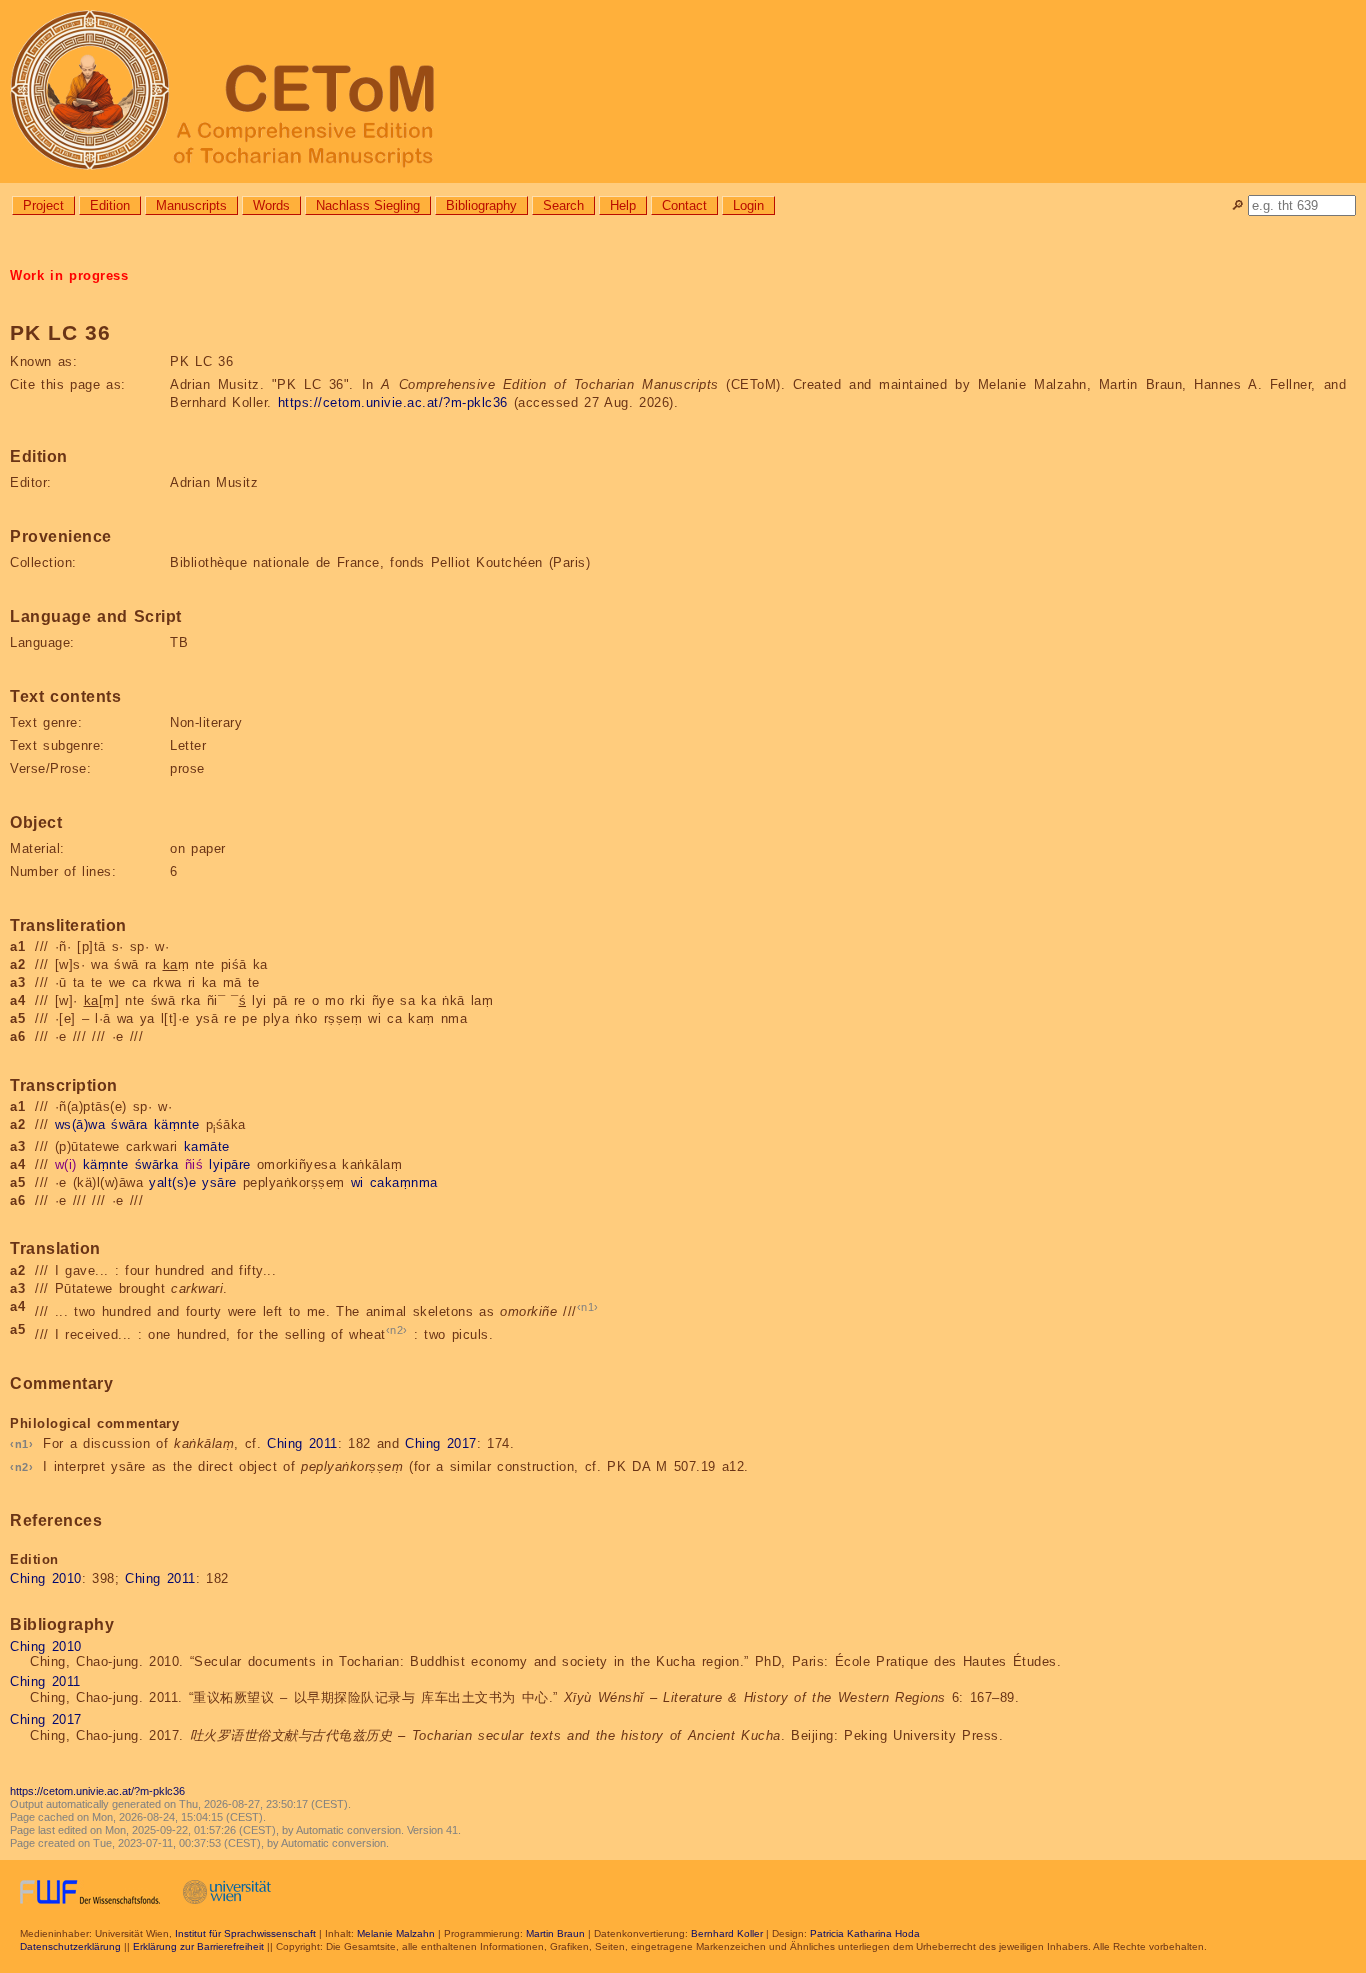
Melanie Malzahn (396, 1933)
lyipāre (230, 1164)
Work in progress (69, 275)
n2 (396, 1330)
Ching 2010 (46, 1578)
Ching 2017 (441, 1443)
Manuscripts (191, 205)
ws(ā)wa (80, 1124)
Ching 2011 (302, 1443)
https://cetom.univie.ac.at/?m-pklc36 (393, 402)
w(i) (66, 1164)
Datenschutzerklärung (70, 1946)
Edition (110, 205)
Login (748, 205)
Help (623, 205)
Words (271, 205)
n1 (587, 1307)
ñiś (194, 1164)
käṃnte (177, 1124)
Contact (684, 205)
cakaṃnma (404, 1182)
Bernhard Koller (727, 1933)
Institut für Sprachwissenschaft (245, 1933)
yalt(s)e (172, 1182)
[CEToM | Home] (683, 91)
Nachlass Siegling (368, 205)
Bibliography (481, 205)
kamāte (207, 1146)
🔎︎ (1237, 205)
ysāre (219, 1182)
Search (563, 205)
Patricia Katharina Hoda (865, 1933)
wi (357, 1182)
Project (43, 205)
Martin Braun (555, 1933)
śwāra (129, 1124)
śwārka (157, 1164)
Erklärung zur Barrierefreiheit (198, 1946)
